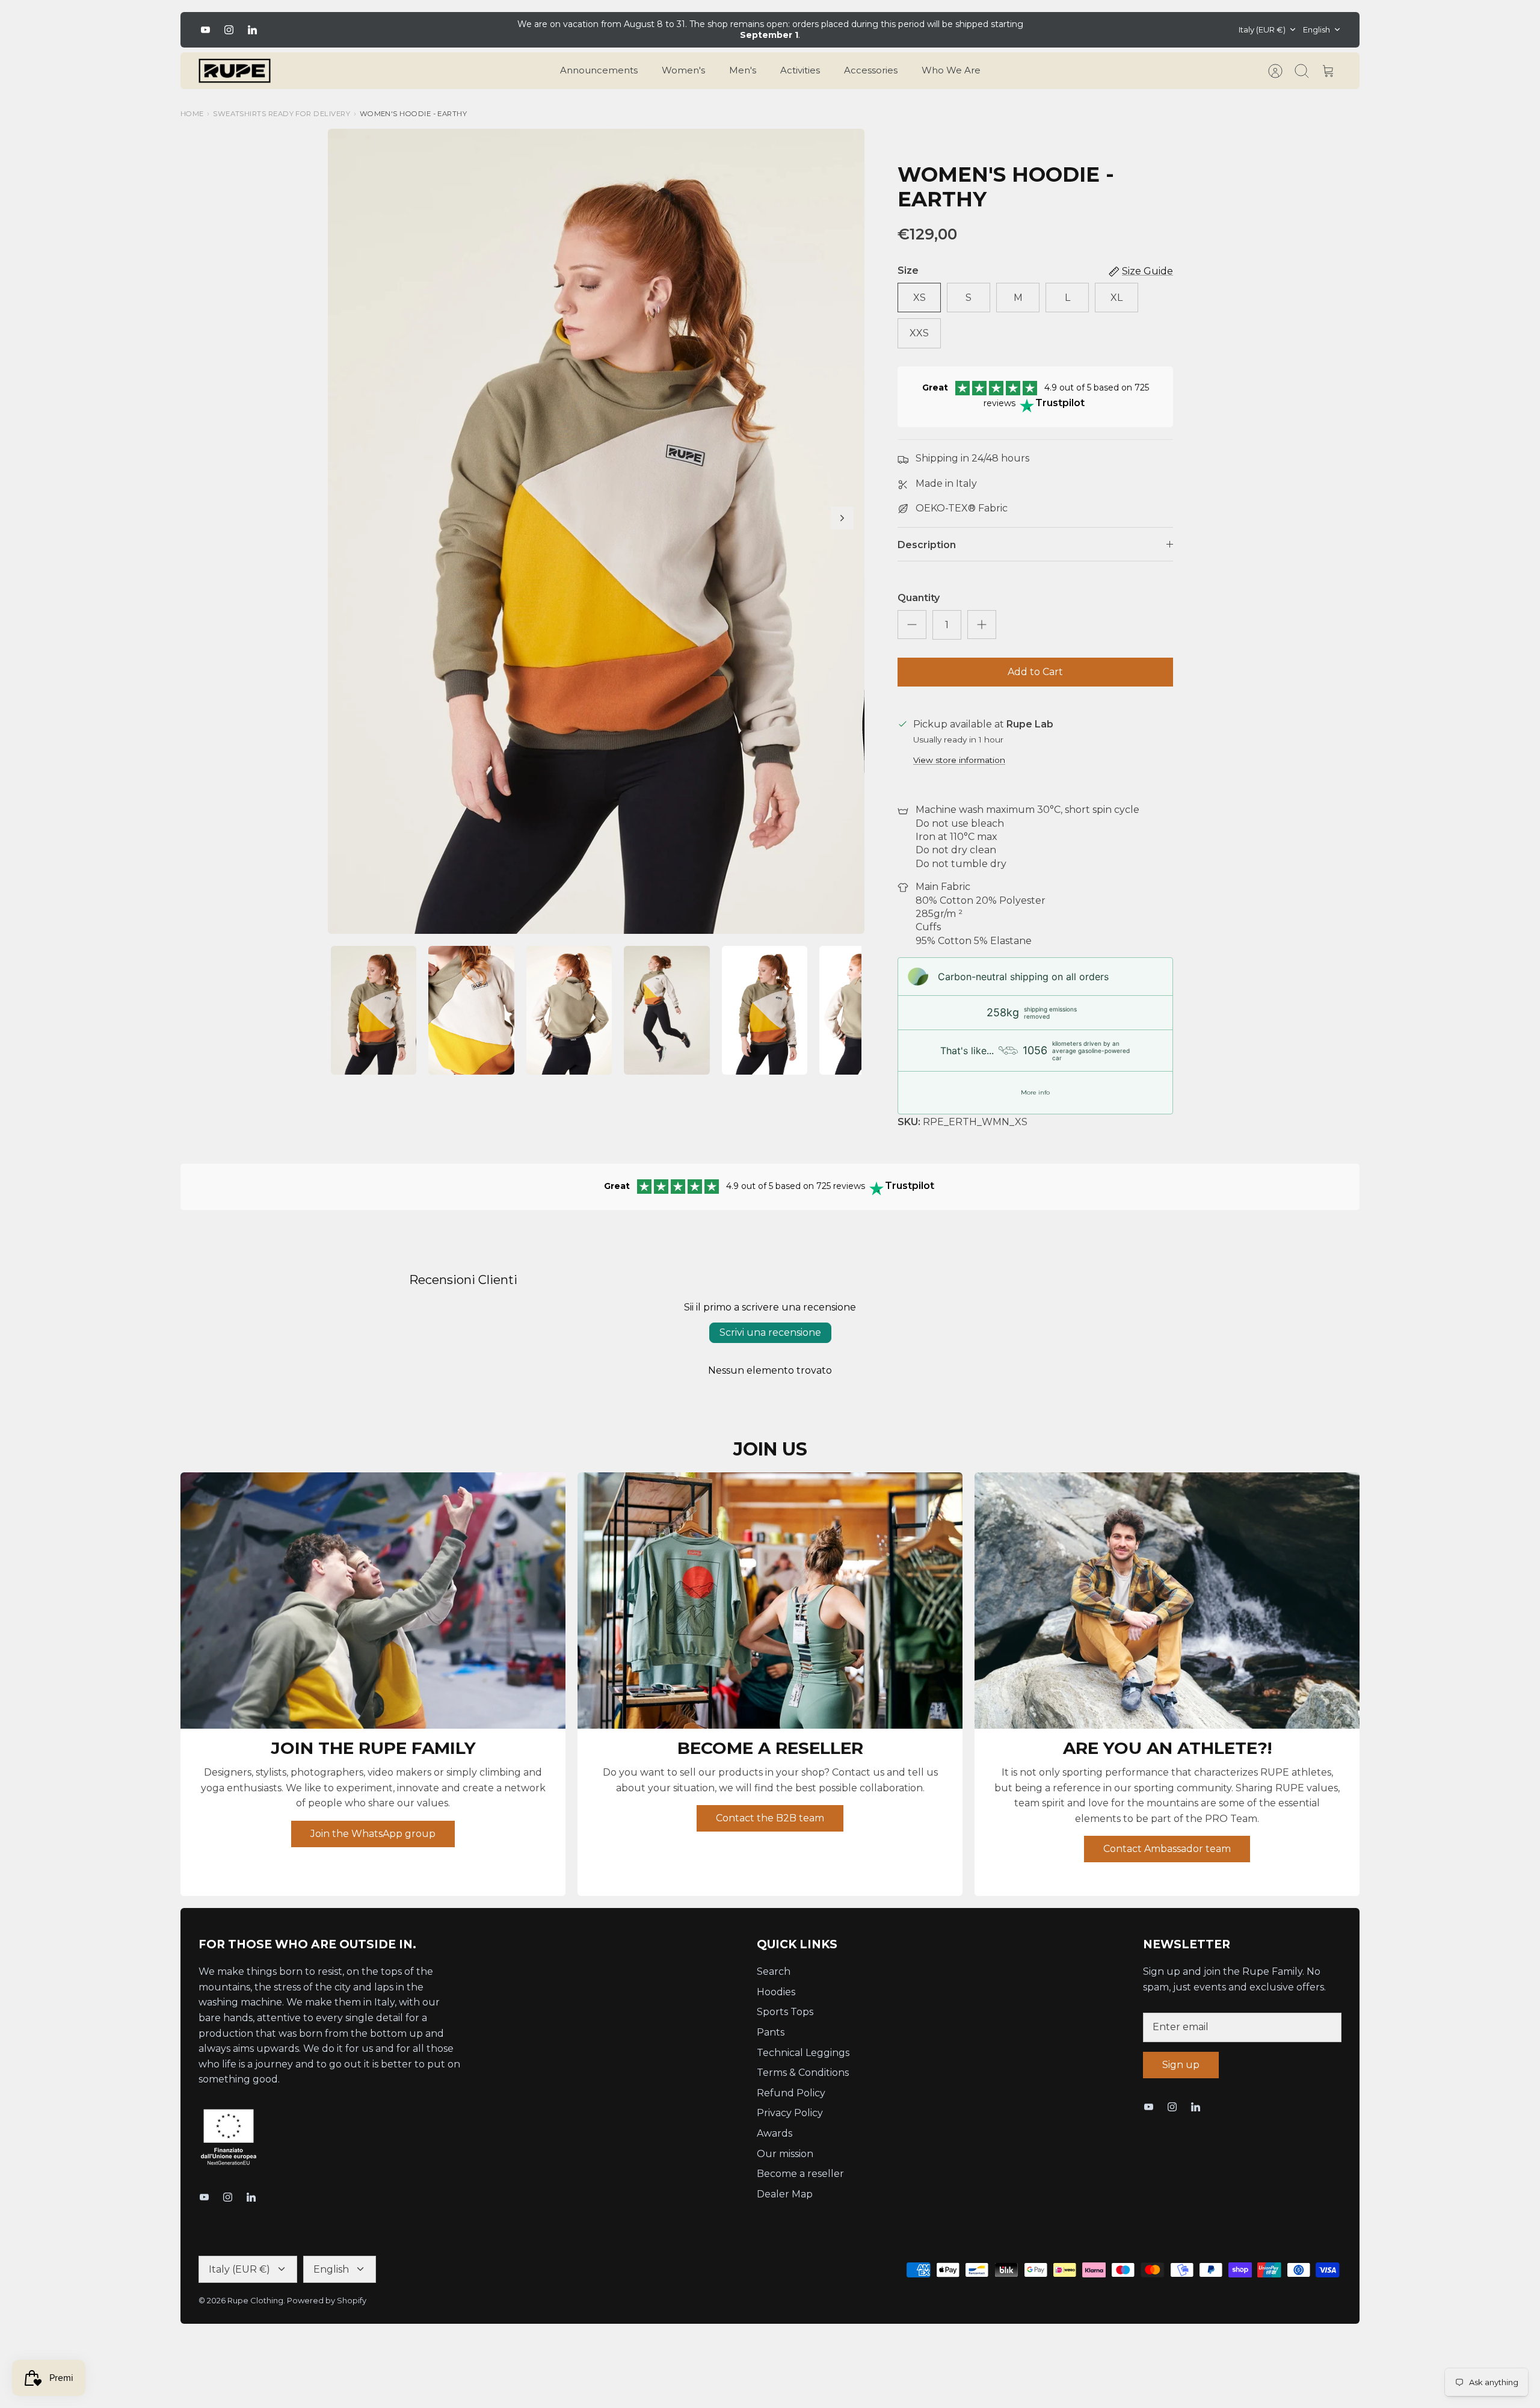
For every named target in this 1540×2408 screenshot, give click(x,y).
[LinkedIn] (252, 30)
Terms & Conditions (803, 2073)
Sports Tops (785, 2012)
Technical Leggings (803, 2053)
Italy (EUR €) (1262, 29)
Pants (771, 2032)
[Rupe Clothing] (235, 71)
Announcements (599, 70)
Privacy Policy (790, 2113)
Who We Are (951, 70)
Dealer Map (785, 2194)
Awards (775, 2133)
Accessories (871, 70)
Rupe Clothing (255, 2300)
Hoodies (776, 1992)
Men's (743, 70)
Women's (683, 70)
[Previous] (493, 29)
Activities (800, 70)
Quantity (919, 598)
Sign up (1181, 2065)
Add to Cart (1035, 672)
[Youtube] (205, 30)
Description (927, 545)
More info (1035, 1092)
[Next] (1047, 29)
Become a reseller (800, 2174)
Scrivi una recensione (770, 1332)
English (1317, 29)
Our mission (785, 2154)
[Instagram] (229, 30)
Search (774, 1971)
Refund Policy (791, 2093)
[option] (596, 531)
